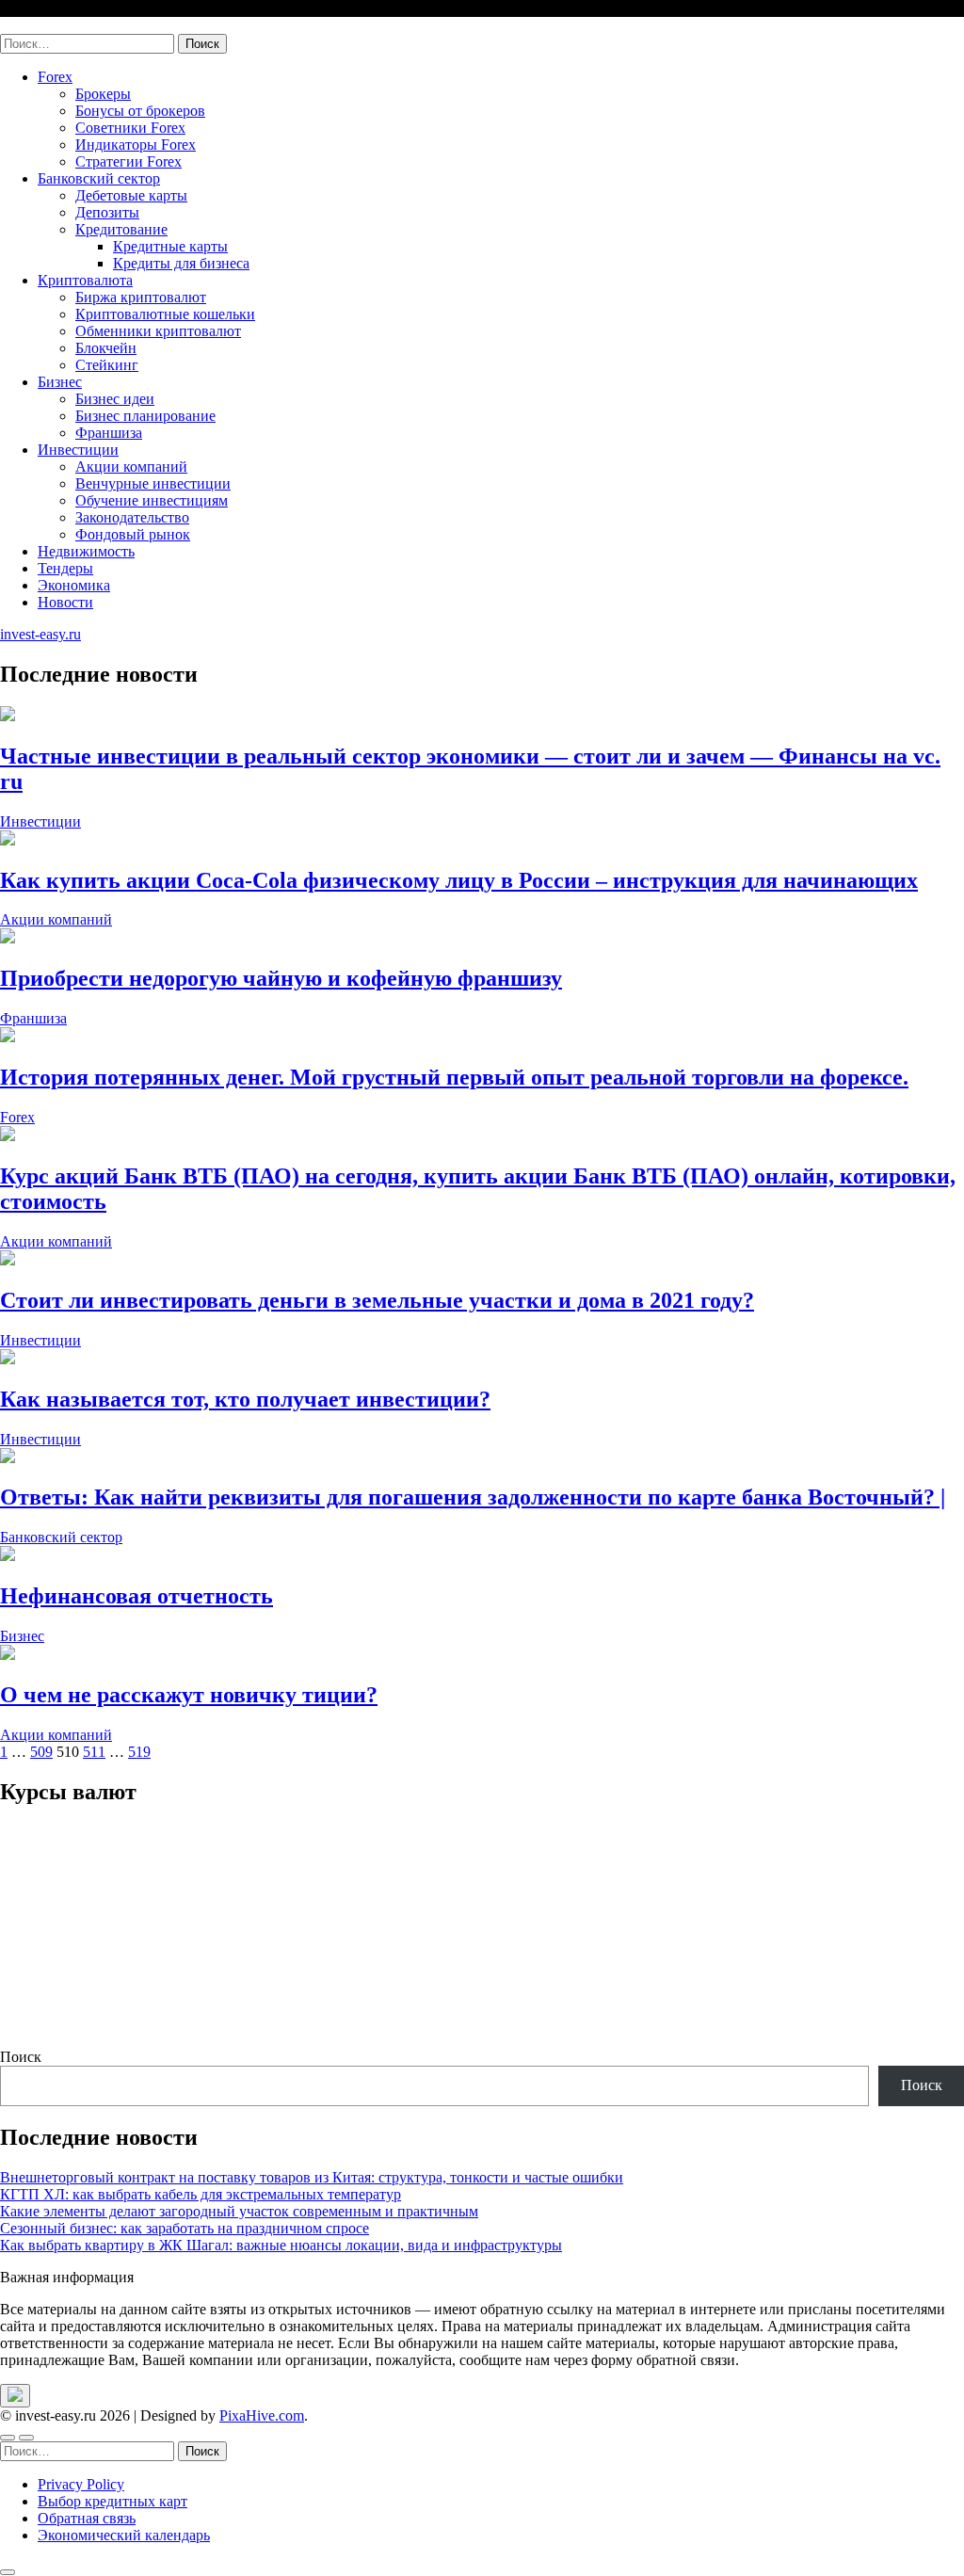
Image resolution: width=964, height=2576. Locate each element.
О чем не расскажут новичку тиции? (189, 1695)
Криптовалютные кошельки (165, 314)
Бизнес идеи (115, 399)
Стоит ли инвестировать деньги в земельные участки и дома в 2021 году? (377, 1300)
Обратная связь (87, 2518)
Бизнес (60, 382)
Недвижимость (86, 551)
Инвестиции (78, 450)
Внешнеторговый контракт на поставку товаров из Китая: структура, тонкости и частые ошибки (312, 2177)
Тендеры (65, 568)
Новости (65, 602)
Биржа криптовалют (141, 297)
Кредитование (121, 229)
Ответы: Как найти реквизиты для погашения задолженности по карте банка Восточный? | (473, 1497)
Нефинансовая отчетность (137, 1596)
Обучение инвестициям (152, 500)
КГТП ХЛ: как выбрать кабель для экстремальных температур (201, 2194)
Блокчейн (106, 348)
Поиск (21, 2057)
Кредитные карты (170, 246)
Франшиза (109, 433)
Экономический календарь (124, 2535)
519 (139, 1752)
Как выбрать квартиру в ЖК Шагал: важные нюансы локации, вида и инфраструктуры (281, 2245)
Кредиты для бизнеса (181, 263)
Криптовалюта (85, 280)
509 (41, 1752)
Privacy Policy (81, 2484)
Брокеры (103, 94)
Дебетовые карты (131, 195)
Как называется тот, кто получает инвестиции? (245, 1399)
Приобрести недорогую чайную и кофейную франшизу (281, 978)
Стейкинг (107, 365)
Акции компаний (131, 467)
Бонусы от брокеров (140, 111)
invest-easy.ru (40, 25)
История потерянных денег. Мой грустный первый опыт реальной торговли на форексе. (454, 1077)
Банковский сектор (99, 178)
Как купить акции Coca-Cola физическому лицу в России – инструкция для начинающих (459, 880)
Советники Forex (130, 128)
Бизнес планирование (145, 416)
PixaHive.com (262, 2415)
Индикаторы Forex (136, 145)
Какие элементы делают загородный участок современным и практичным (239, 2211)
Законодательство (132, 517)
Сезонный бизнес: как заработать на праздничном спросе (185, 2228)
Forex (55, 77)
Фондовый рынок (133, 534)
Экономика (74, 585)
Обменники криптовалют (158, 331)
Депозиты (107, 212)
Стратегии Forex (129, 161)
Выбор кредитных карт (112, 2501)
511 (94, 1752)
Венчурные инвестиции (153, 483)
